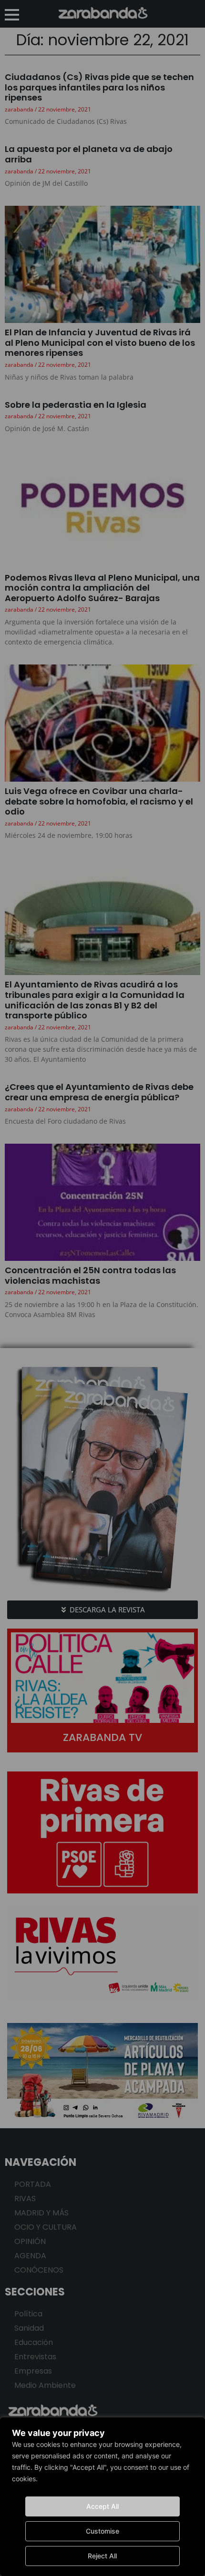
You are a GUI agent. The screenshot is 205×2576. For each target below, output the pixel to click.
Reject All (102, 2556)
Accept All (102, 2506)
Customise (102, 2531)
